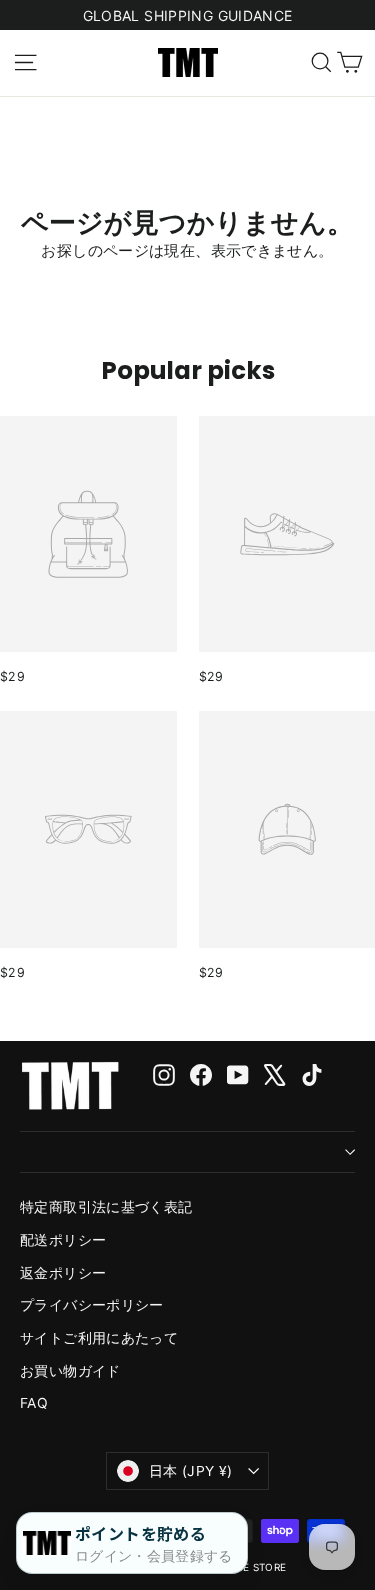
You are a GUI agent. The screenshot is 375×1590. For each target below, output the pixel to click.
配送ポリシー (63, 1239)
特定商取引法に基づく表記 (106, 1206)
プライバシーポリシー (92, 1304)
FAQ (34, 1402)
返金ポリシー (63, 1272)
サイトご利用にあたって (99, 1337)
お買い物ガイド (70, 1370)
